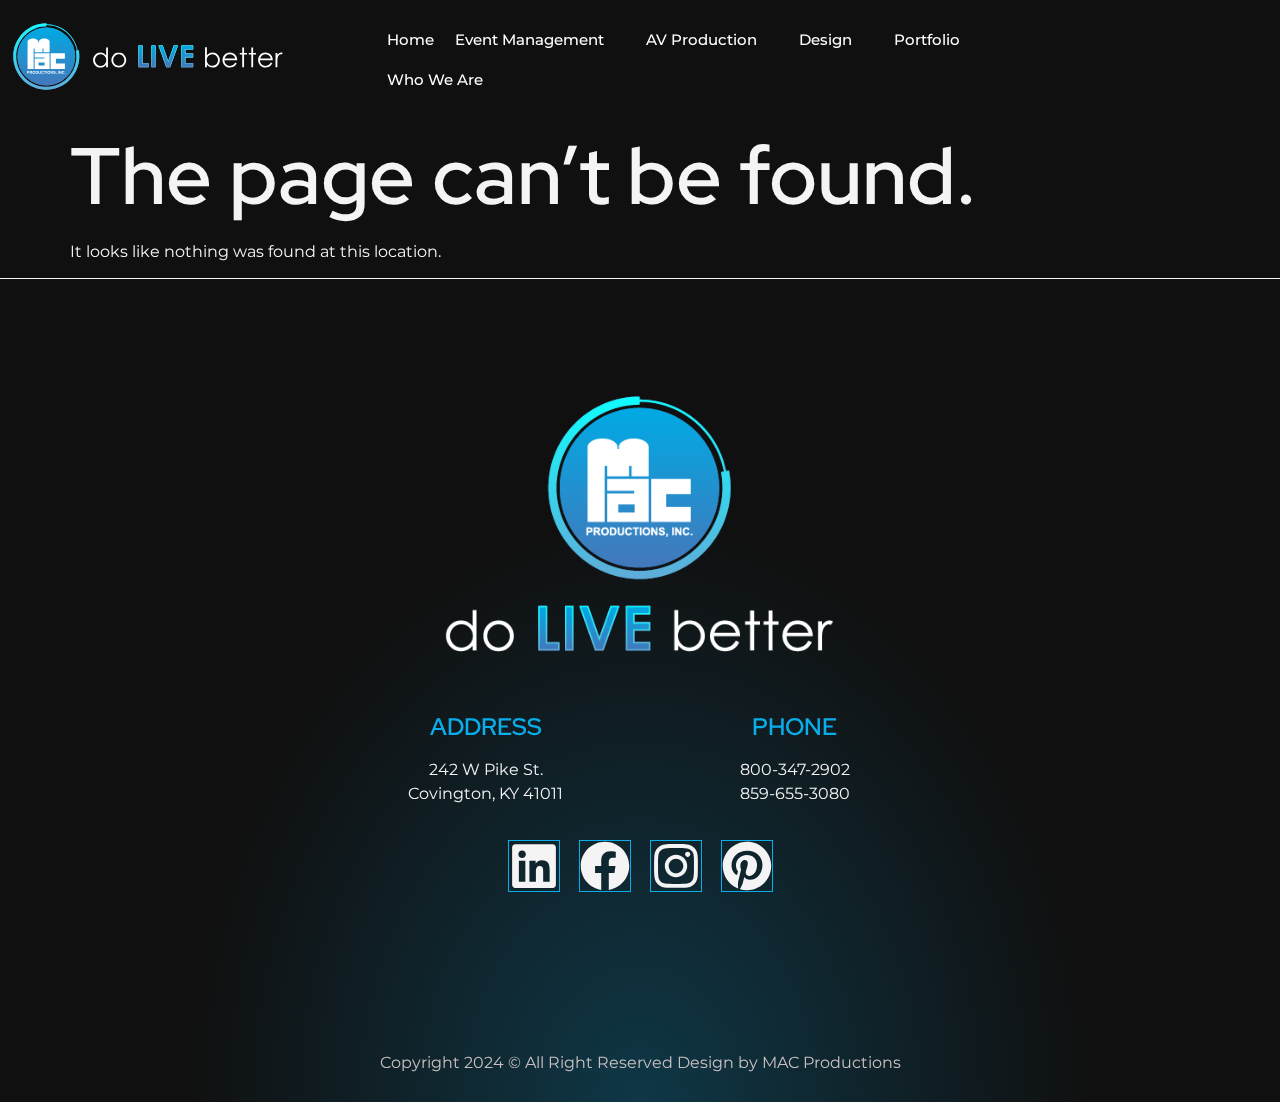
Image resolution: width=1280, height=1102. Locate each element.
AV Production (701, 39)
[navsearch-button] (1135, 60)
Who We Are (435, 79)
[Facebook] (605, 866)
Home (410, 39)
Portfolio (927, 39)
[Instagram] (676, 866)
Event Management (529, 39)
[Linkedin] (534, 866)
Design (825, 39)
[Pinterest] (747, 866)
